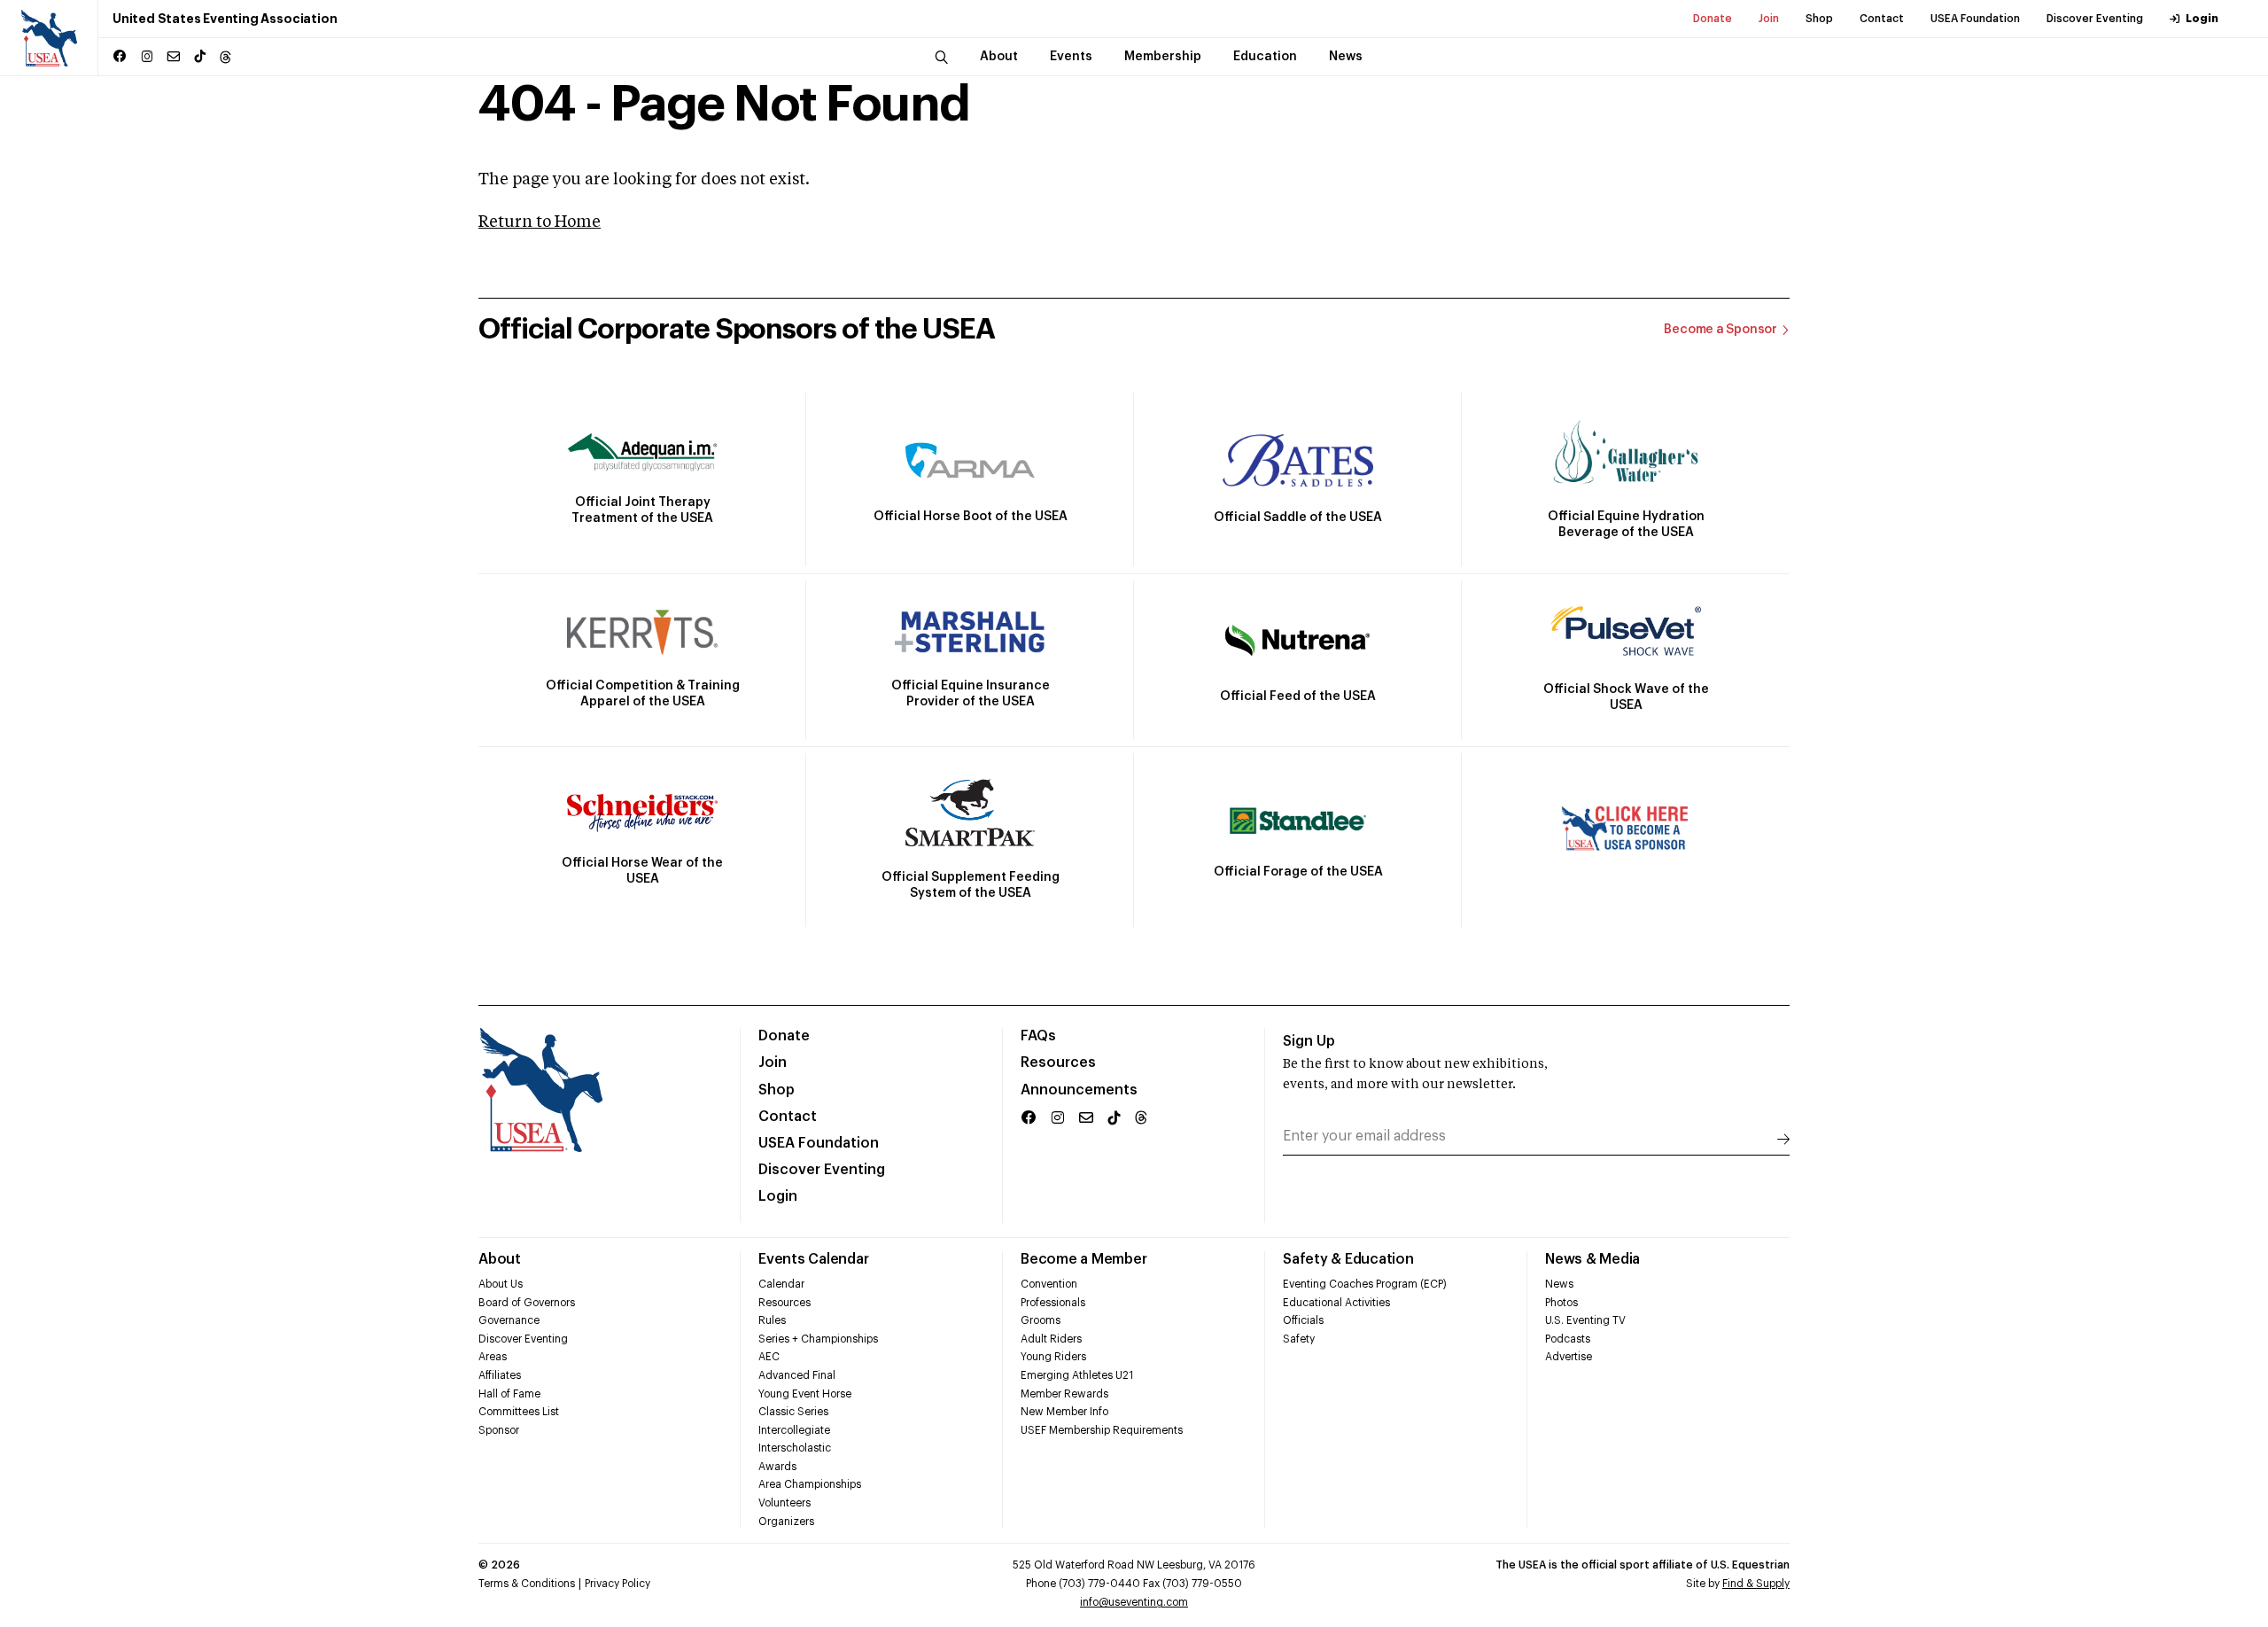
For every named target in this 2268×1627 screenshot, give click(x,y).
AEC (769, 1357)
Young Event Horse (805, 1394)
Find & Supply (1756, 1584)
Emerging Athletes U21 (1077, 1375)
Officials (1303, 1320)
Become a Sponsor (1720, 330)
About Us (501, 1284)
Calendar (781, 1284)
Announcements (1079, 1090)
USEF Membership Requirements (1102, 1430)
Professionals (1053, 1303)
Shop (1819, 19)
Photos (1561, 1303)
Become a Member (1084, 1259)
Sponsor (499, 1430)
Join (1769, 19)
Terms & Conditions (527, 1584)
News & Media (1592, 1259)
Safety (1299, 1339)
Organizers (786, 1522)
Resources (1058, 1063)
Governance (509, 1320)
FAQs (1038, 1036)
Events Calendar (813, 1259)
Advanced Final (797, 1375)
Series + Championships (818, 1339)
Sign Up (1309, 1041)
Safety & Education (1348, 1259)
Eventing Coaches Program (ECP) (1365, 1284)
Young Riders (1053, 1357)
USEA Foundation (1975, 19)
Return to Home (540, 222)
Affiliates (500, 1375)
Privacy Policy (617, 1584)
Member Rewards (1064, 1394)
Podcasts (1568, 1339)
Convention (1049, 1284)
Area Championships (810, 1484)
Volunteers (784, 1503)
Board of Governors (527, 1303)
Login (2202, 19)
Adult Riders (1051, 1339)
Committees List (519, 1412)
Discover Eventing (2095, 19)
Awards (777, 1467)
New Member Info (1064, 1412)
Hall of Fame (509, 1394)
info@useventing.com (1134, 1602)
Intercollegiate (794, 1430)
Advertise (1569, 1357)
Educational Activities (1336, 1303)
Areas (493, 1357)
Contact (1882, 19)
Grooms (1041, 1320)
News (1559, 1284)
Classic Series (793, 1412)
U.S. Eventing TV (1585, 1320)
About (500, 1259)
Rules (772, 1320)
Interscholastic (795, 1448)
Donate (1713, 19)
